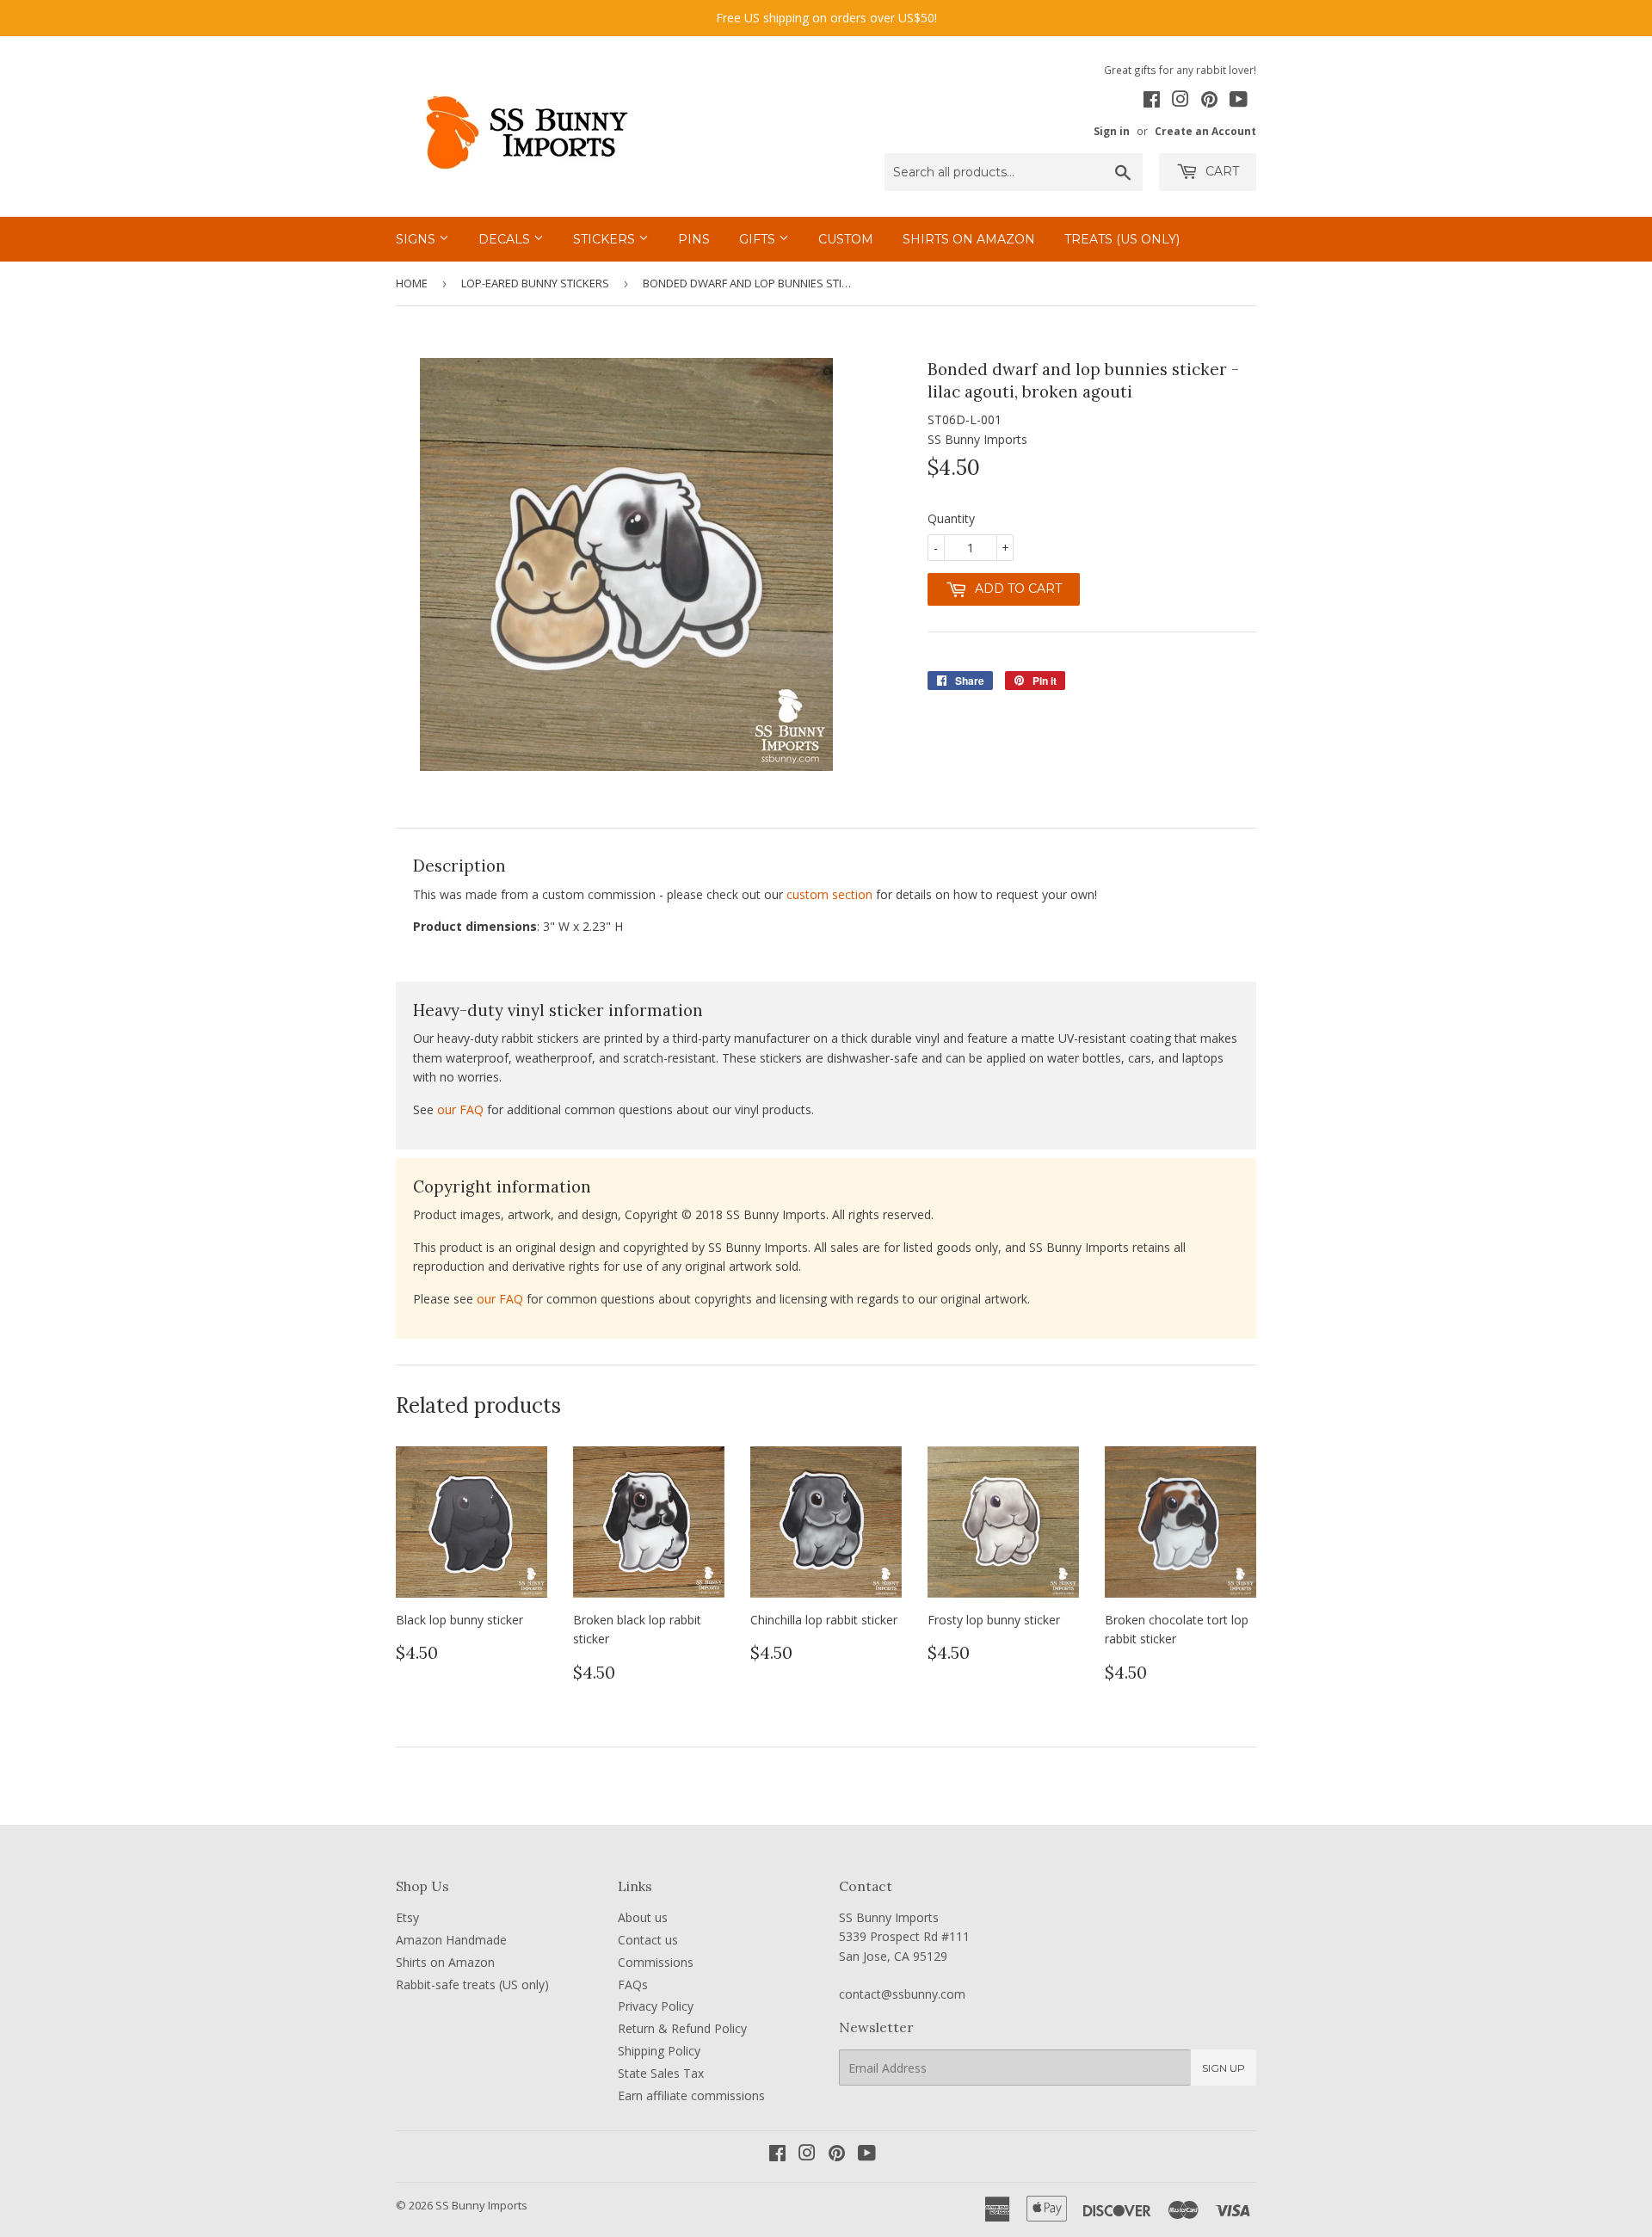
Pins (694, 239)
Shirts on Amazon (969, 239)
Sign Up (1224, 2068)
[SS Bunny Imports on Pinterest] (1209, 102)
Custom (846, 239)
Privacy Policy (656, 2006)
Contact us (648, 1940)
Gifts (759, 239)
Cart (1221, 171)
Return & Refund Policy (682, 2028)
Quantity (951, 518)
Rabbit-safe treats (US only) (472, 1984)
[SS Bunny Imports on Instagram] (1180, 102)
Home (412, 283)
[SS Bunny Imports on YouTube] (1239, 102)
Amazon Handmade (451, 1940)
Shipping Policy (659, 2051)
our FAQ (460, 1109)
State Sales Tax (661, 2073)
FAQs (633, 1984)
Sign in (1112, 131)
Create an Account (1205, 131)
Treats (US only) (1122, 239)
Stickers (606, 239)
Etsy (407, 1917)
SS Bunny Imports (481, 2205)
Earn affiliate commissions (691, 2095)
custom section (829, 894)
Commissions (656, 1962)
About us (643, 1917)
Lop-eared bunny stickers (535, 283)
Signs (417, 239)
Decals (506, 239)
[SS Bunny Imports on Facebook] (1152, 102)
